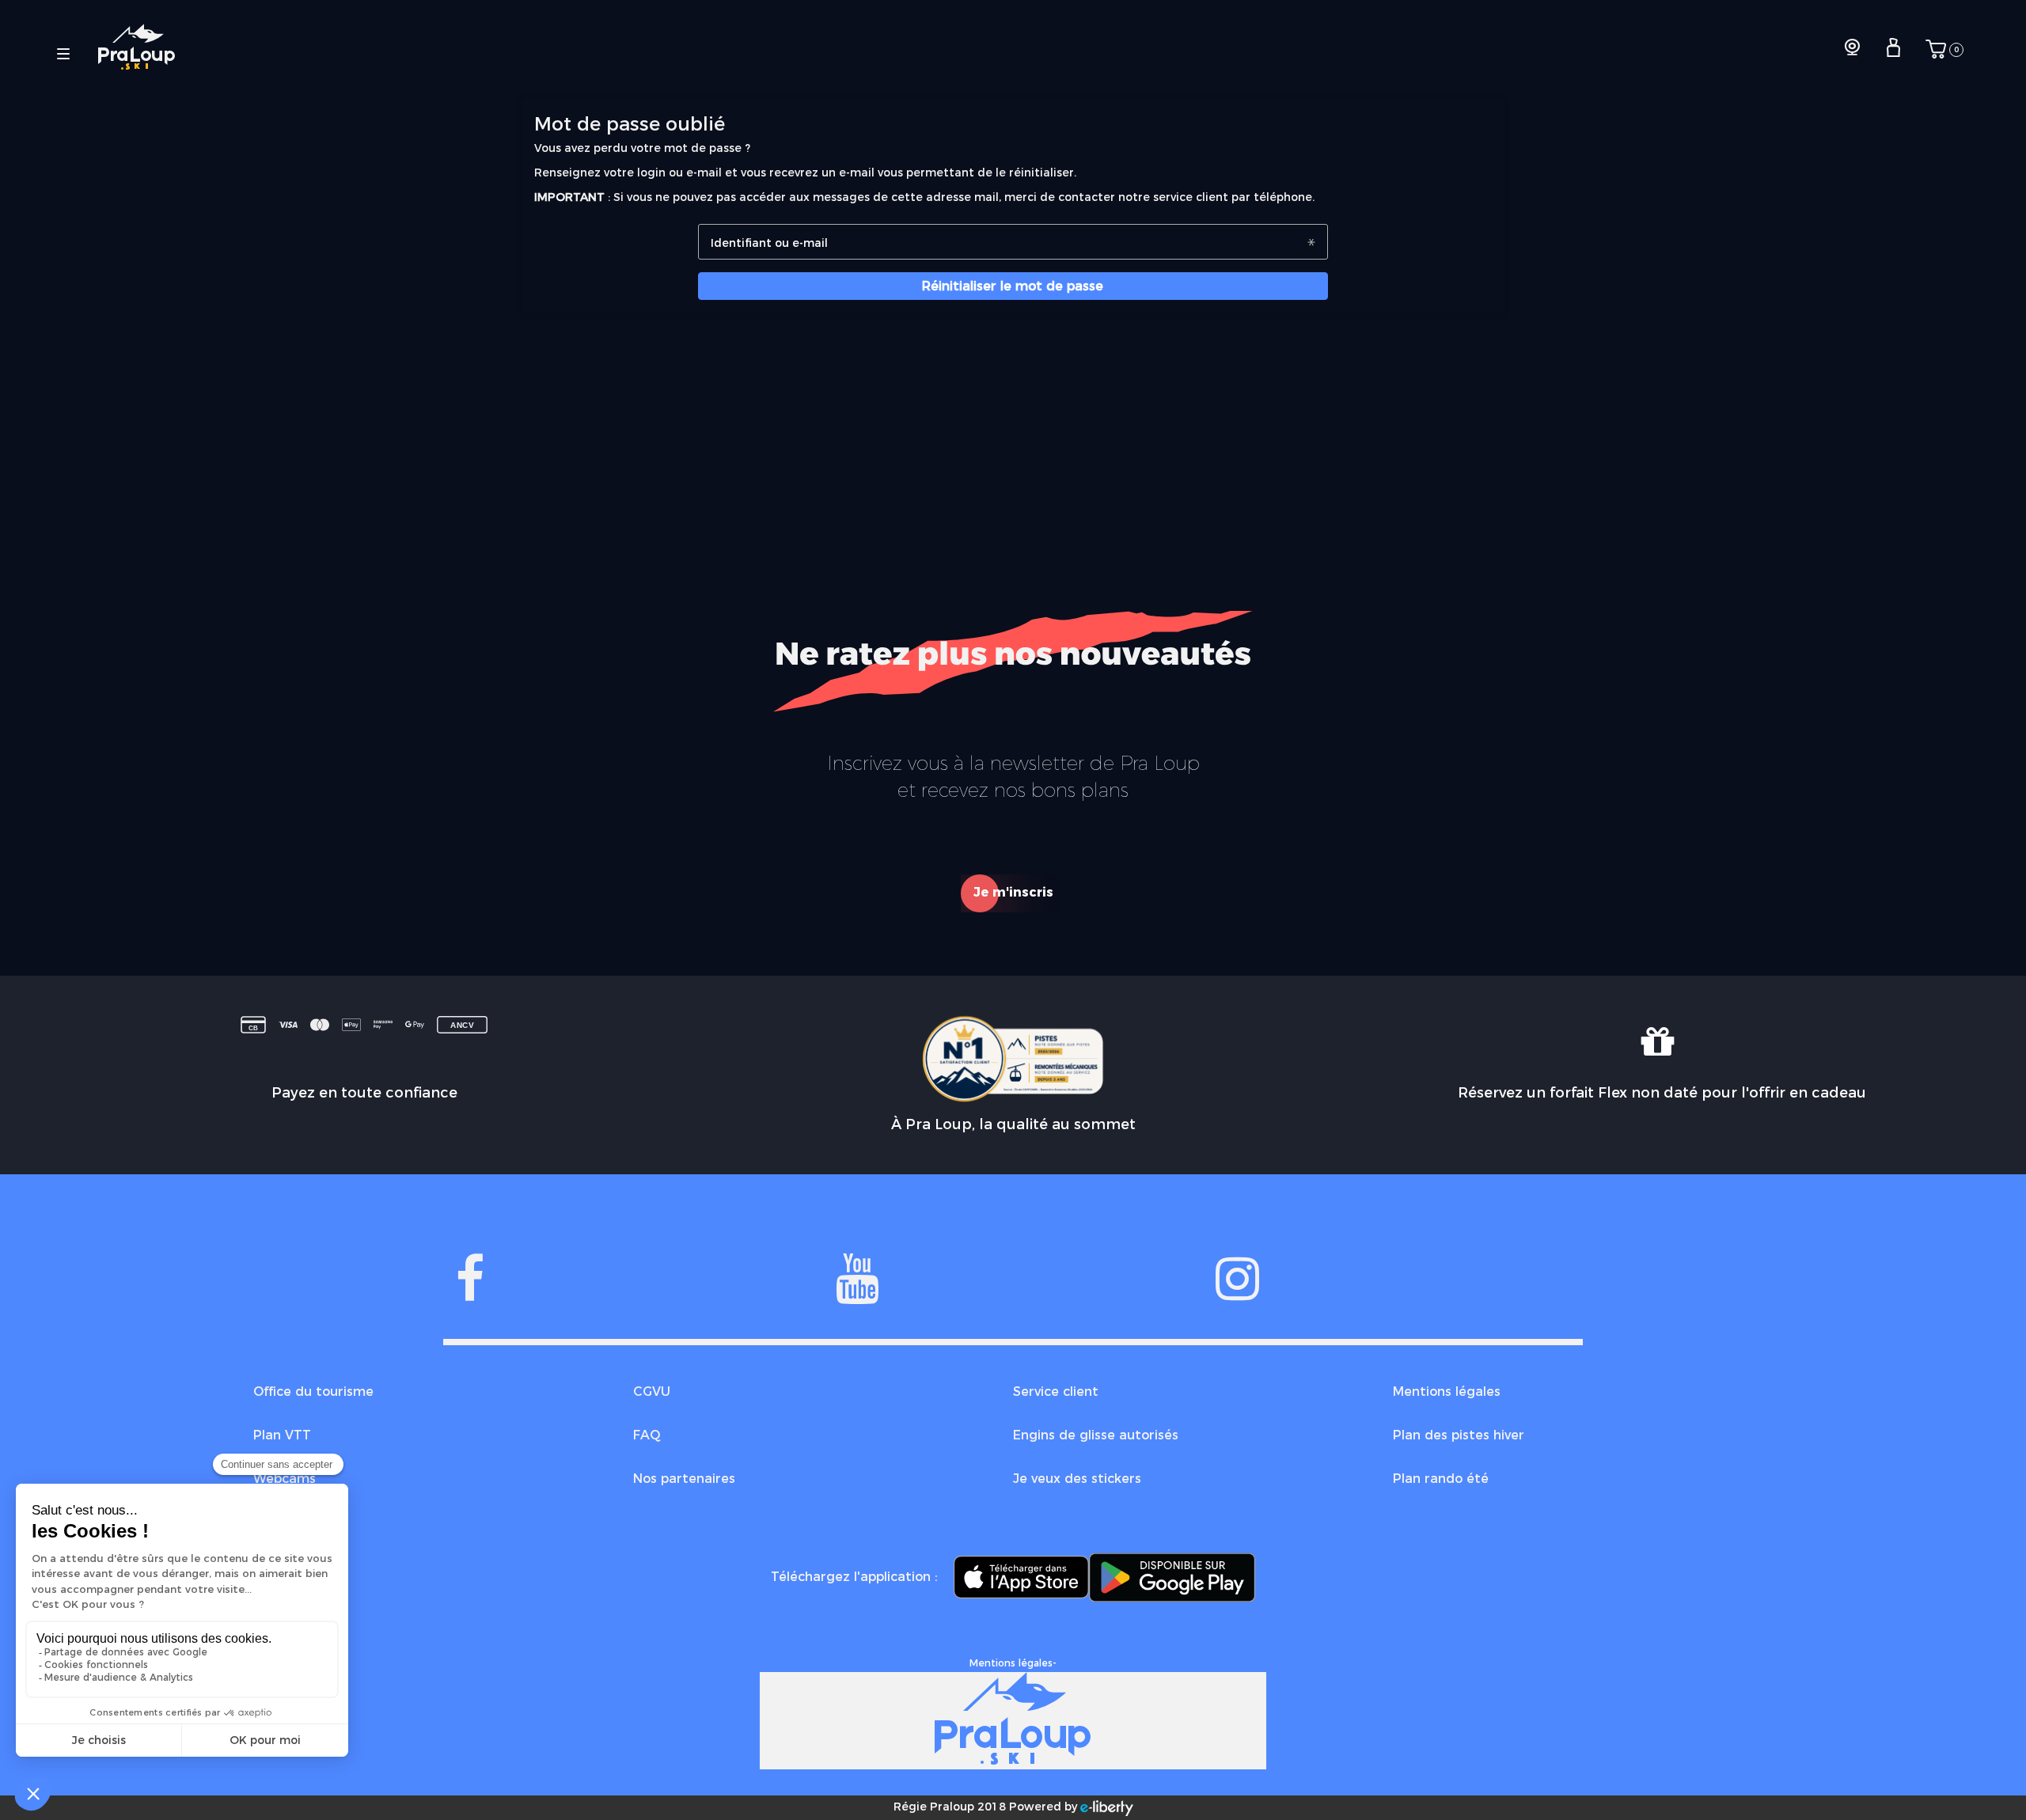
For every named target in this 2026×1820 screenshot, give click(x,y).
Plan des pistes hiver (1459, 1435)
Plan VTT (282, 1435)
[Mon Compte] (1893, 49)
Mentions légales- (1013, 1663)
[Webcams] (1852, 49)
